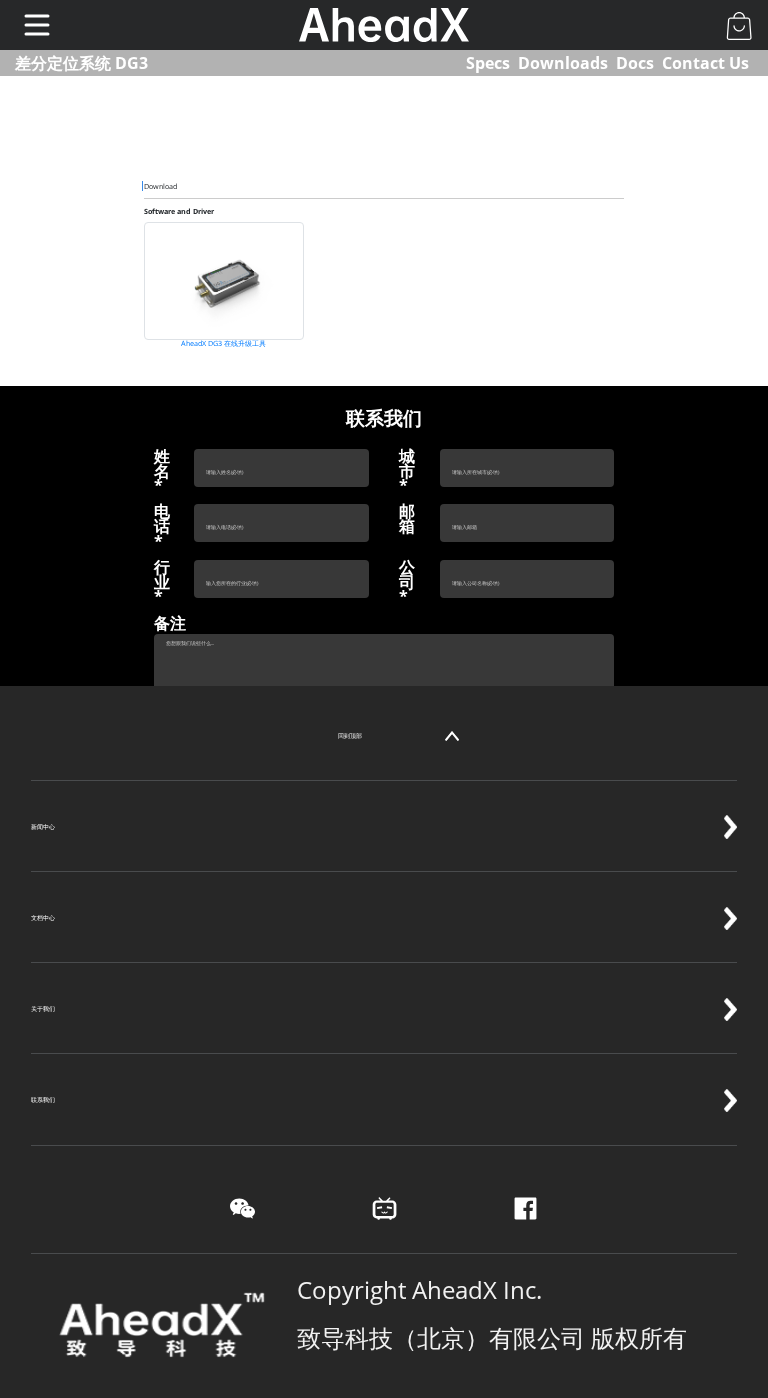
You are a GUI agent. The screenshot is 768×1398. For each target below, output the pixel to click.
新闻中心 (43, 826)
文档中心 (43, 917)
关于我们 (43, 1008)
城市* (407, 472)
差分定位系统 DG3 (81, 63)
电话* (162, 527)
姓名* (162, 472)
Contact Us (705, 63)
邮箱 (407, 519)
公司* (407, 583)
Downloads (563, 63)
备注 (170, 623)
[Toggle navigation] (37, 25)
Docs (635, 63)
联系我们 (43, 1099)
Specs (488, 63)
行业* (162, 583)
